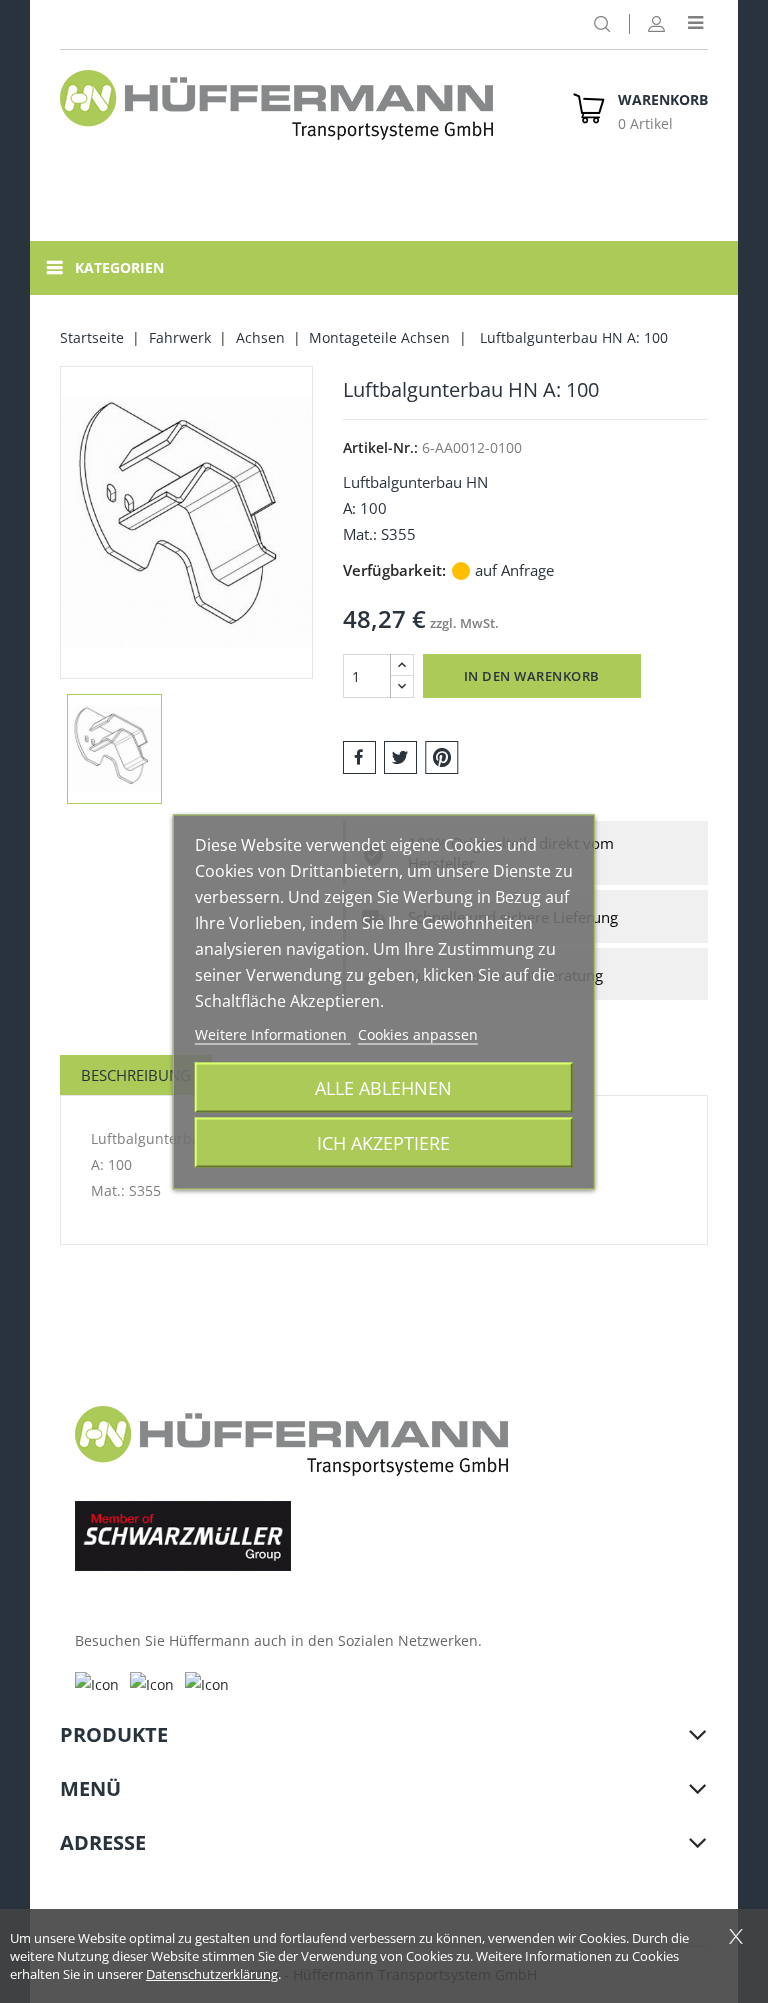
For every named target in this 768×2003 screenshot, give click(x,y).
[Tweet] (400, 755)
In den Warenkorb (532, 676)
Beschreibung (136, 1075)
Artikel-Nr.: (380, 447)
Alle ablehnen (383, 1086)
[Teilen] (359, 755)
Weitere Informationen (273, 1033)
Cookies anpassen (418, 1033)
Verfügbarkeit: (394, 570)
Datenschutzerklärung (212, 1974)
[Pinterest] (442, 755)
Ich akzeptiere (383, 1141)
